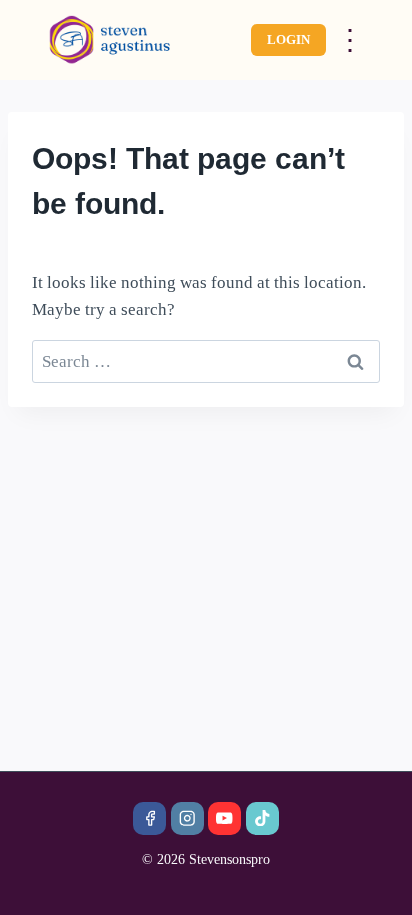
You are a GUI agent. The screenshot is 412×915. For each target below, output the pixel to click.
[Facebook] (149, 818)
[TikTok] (262, 818)
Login (288, 39)
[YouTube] (224, 818)
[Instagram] (187, 818)
